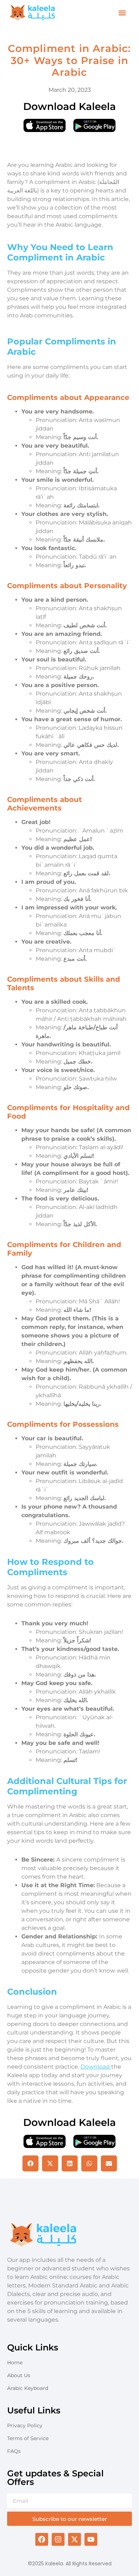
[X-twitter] (74, 2539)
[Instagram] (58, 2539)
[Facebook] (42, 2539)
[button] (122, 13)
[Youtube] (91, 2539)
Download (96, 2067)
